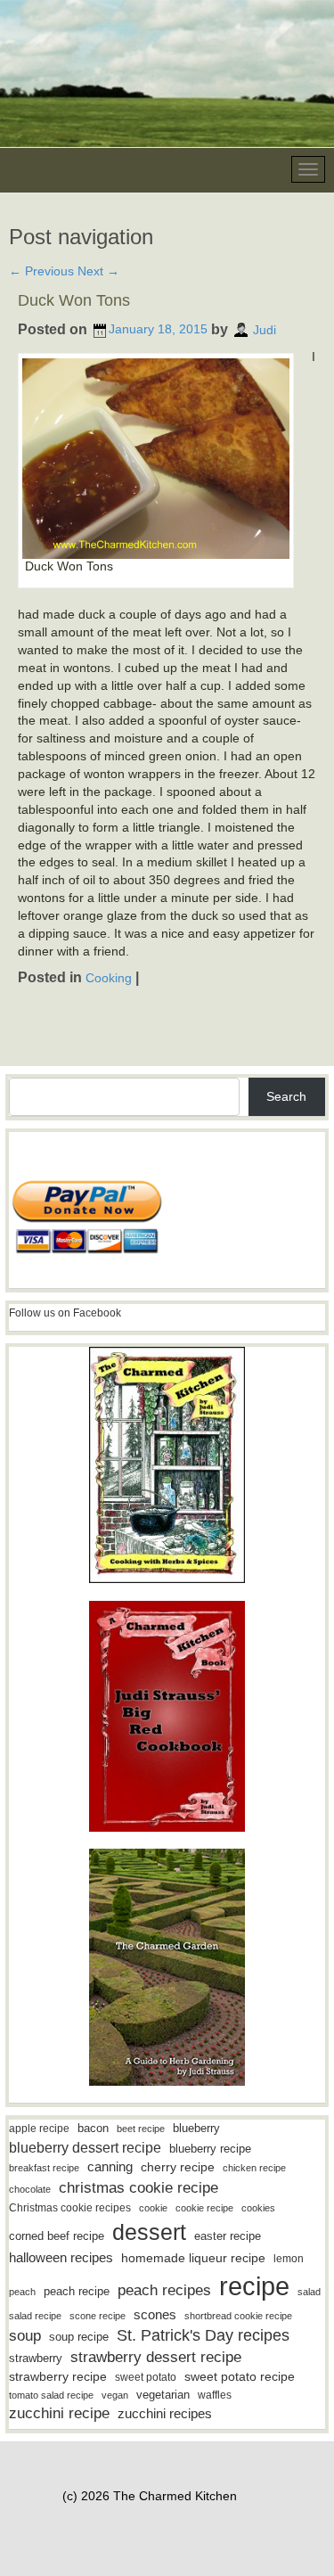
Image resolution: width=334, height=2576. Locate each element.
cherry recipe (178, 2167)
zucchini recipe (59, 2413)
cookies (258, 2208)
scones (155, 2314)
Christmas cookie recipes (70, 2208)
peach (22, 2292)
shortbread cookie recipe (238, 2316)
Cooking (109, 978)
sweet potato (146, 2377)
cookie (153, 2208)
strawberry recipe (58, 2377)
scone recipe (98, 2316)
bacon (93, 2128)
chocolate (30, 2189)
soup (25, 2336)
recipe (254, 2286)
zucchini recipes (165, 2413)
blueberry (196, 2128)
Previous (41, 271)
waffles (215, 2395)
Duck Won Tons (74, 300)
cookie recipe (204, 2208)
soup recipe (79, 2337)
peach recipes (164, 2290)
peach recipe (77, 2291)
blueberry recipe (210, 2149)
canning (110, 2167)
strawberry (36, 2358)
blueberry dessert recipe (85, 2147)
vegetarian (163, 2395)
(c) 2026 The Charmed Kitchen (150, 2496)
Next (98, 271)
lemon (289, 2259)
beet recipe (141, 2129)
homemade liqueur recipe (193, 2258)
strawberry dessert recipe (156, 2357)
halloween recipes (61, 2257)
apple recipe (39, 2129)
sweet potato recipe (240, 2377)
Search (286, 1096)
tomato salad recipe (51, 2395)
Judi (265, 329)
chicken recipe (254, 2168)
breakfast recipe (44, 2168)
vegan (115, 2395)
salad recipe (35, 2316)
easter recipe (228, 2236)
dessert (149, 2232)
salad (309, 2292)
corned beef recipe (57, 2236)
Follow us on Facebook (65, 1313)
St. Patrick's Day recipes (203, 2335)
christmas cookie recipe (138, 2187)
